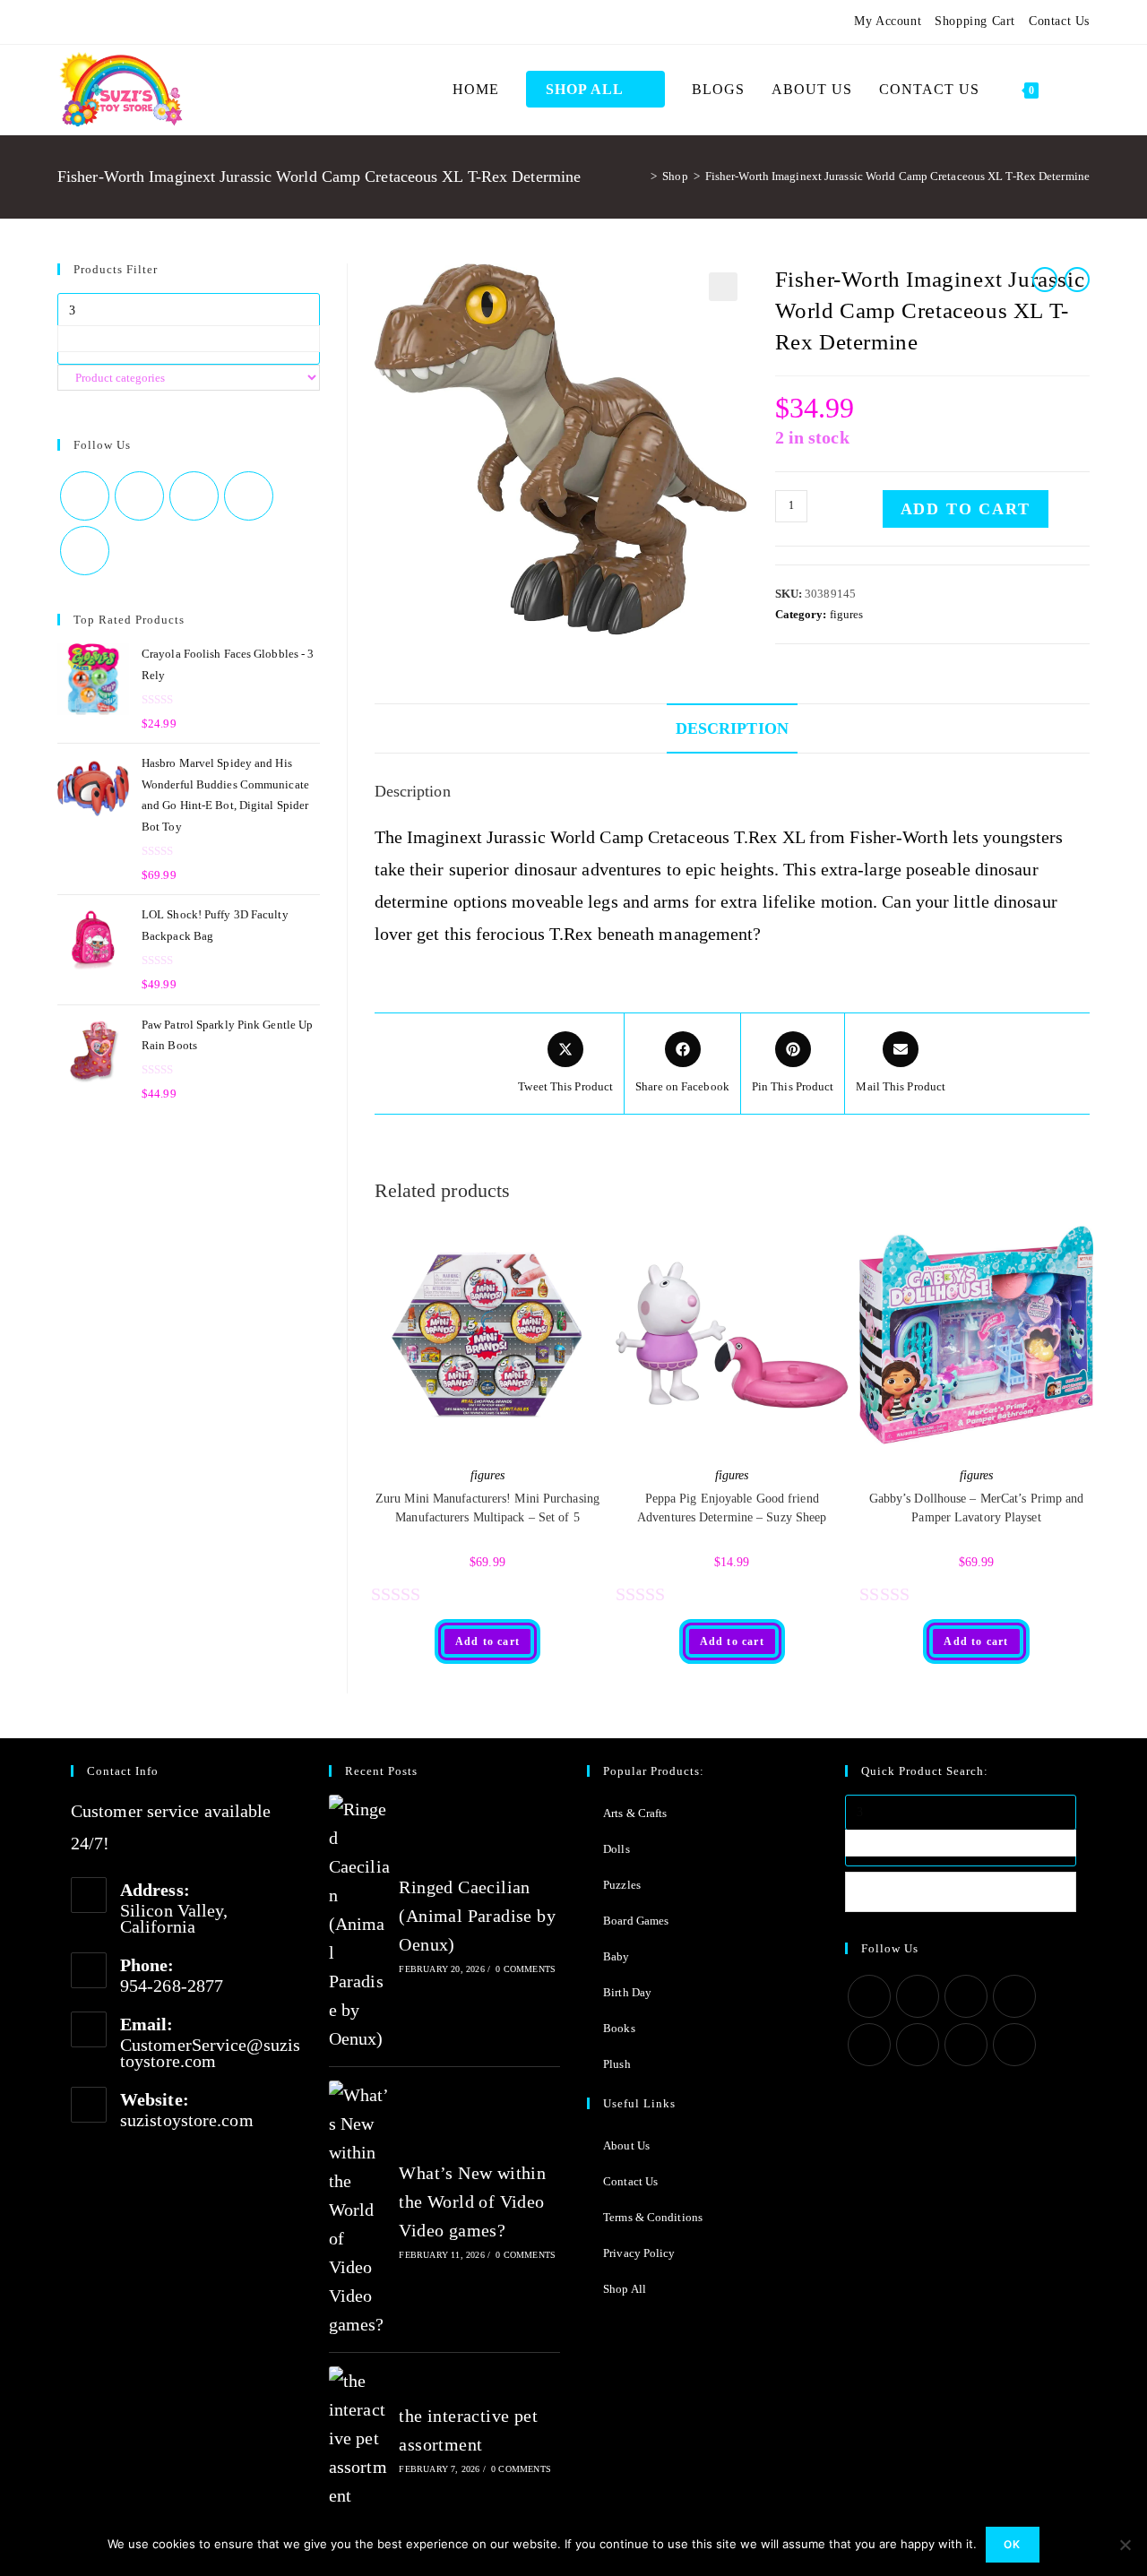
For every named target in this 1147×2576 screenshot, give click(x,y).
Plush (617, 2064)
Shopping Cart (975, 21)
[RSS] (214, 22)
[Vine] (193, 22)
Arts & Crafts (635, 1813)
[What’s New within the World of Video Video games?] (359, 2210)
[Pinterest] (106, 22)
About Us (626, 2145)
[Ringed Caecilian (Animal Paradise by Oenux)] (359, 1924)
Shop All (625, 2289)
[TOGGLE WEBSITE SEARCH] (1071, 90)
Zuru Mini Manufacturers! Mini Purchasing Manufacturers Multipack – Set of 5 (487, 1508)
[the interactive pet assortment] (359, 2438)
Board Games (636, 1921)
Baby (616, 1956)
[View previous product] (1045, 280)
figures (847, 614)
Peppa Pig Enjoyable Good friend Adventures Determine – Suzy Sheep (732, 1508)
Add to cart (966, 509)
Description (732, 728)
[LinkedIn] (1014, 1996)
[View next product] (1077, 280)
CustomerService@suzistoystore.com (210, 2053)
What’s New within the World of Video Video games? (472, 2201)
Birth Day (627, 1992)
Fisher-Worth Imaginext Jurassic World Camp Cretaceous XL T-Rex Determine (897, 176)
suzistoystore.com (187, 2120)
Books (619, 2028)
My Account (888, 21)
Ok (1012, 2544)
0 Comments (526, 1969)
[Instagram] (127, 22)
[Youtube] (171, 22)
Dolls (617, 1849)
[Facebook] (84, 22)
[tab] (732, 728)
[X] (65, 22)
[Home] (641, 176)
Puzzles (622, 1885)
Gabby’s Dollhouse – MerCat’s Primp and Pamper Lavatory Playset (977, 1508)
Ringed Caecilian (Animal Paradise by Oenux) (477, 1916)
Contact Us (1059, 21)
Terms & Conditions (653, 2217)
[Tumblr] (149, 22)
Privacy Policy (639, 2253)
